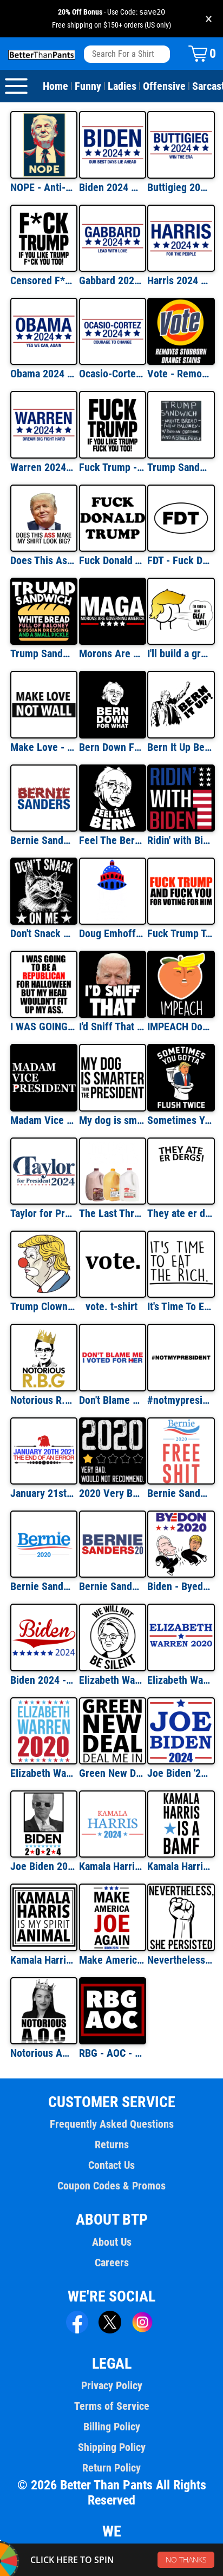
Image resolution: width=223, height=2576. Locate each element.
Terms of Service (112, 2406)
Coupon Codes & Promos (111, 2186)
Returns (112, 2145)
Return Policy (111, 2468)
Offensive (164, 86)
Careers (112, 2263)
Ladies (122, 86)
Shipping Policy (112, 2447)
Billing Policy (112, 2427)
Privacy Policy (112, 2385)
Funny (88, 86)
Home (55, 86)
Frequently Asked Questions (112, 2124)
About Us (112, 2242)
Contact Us (111, 2165)
